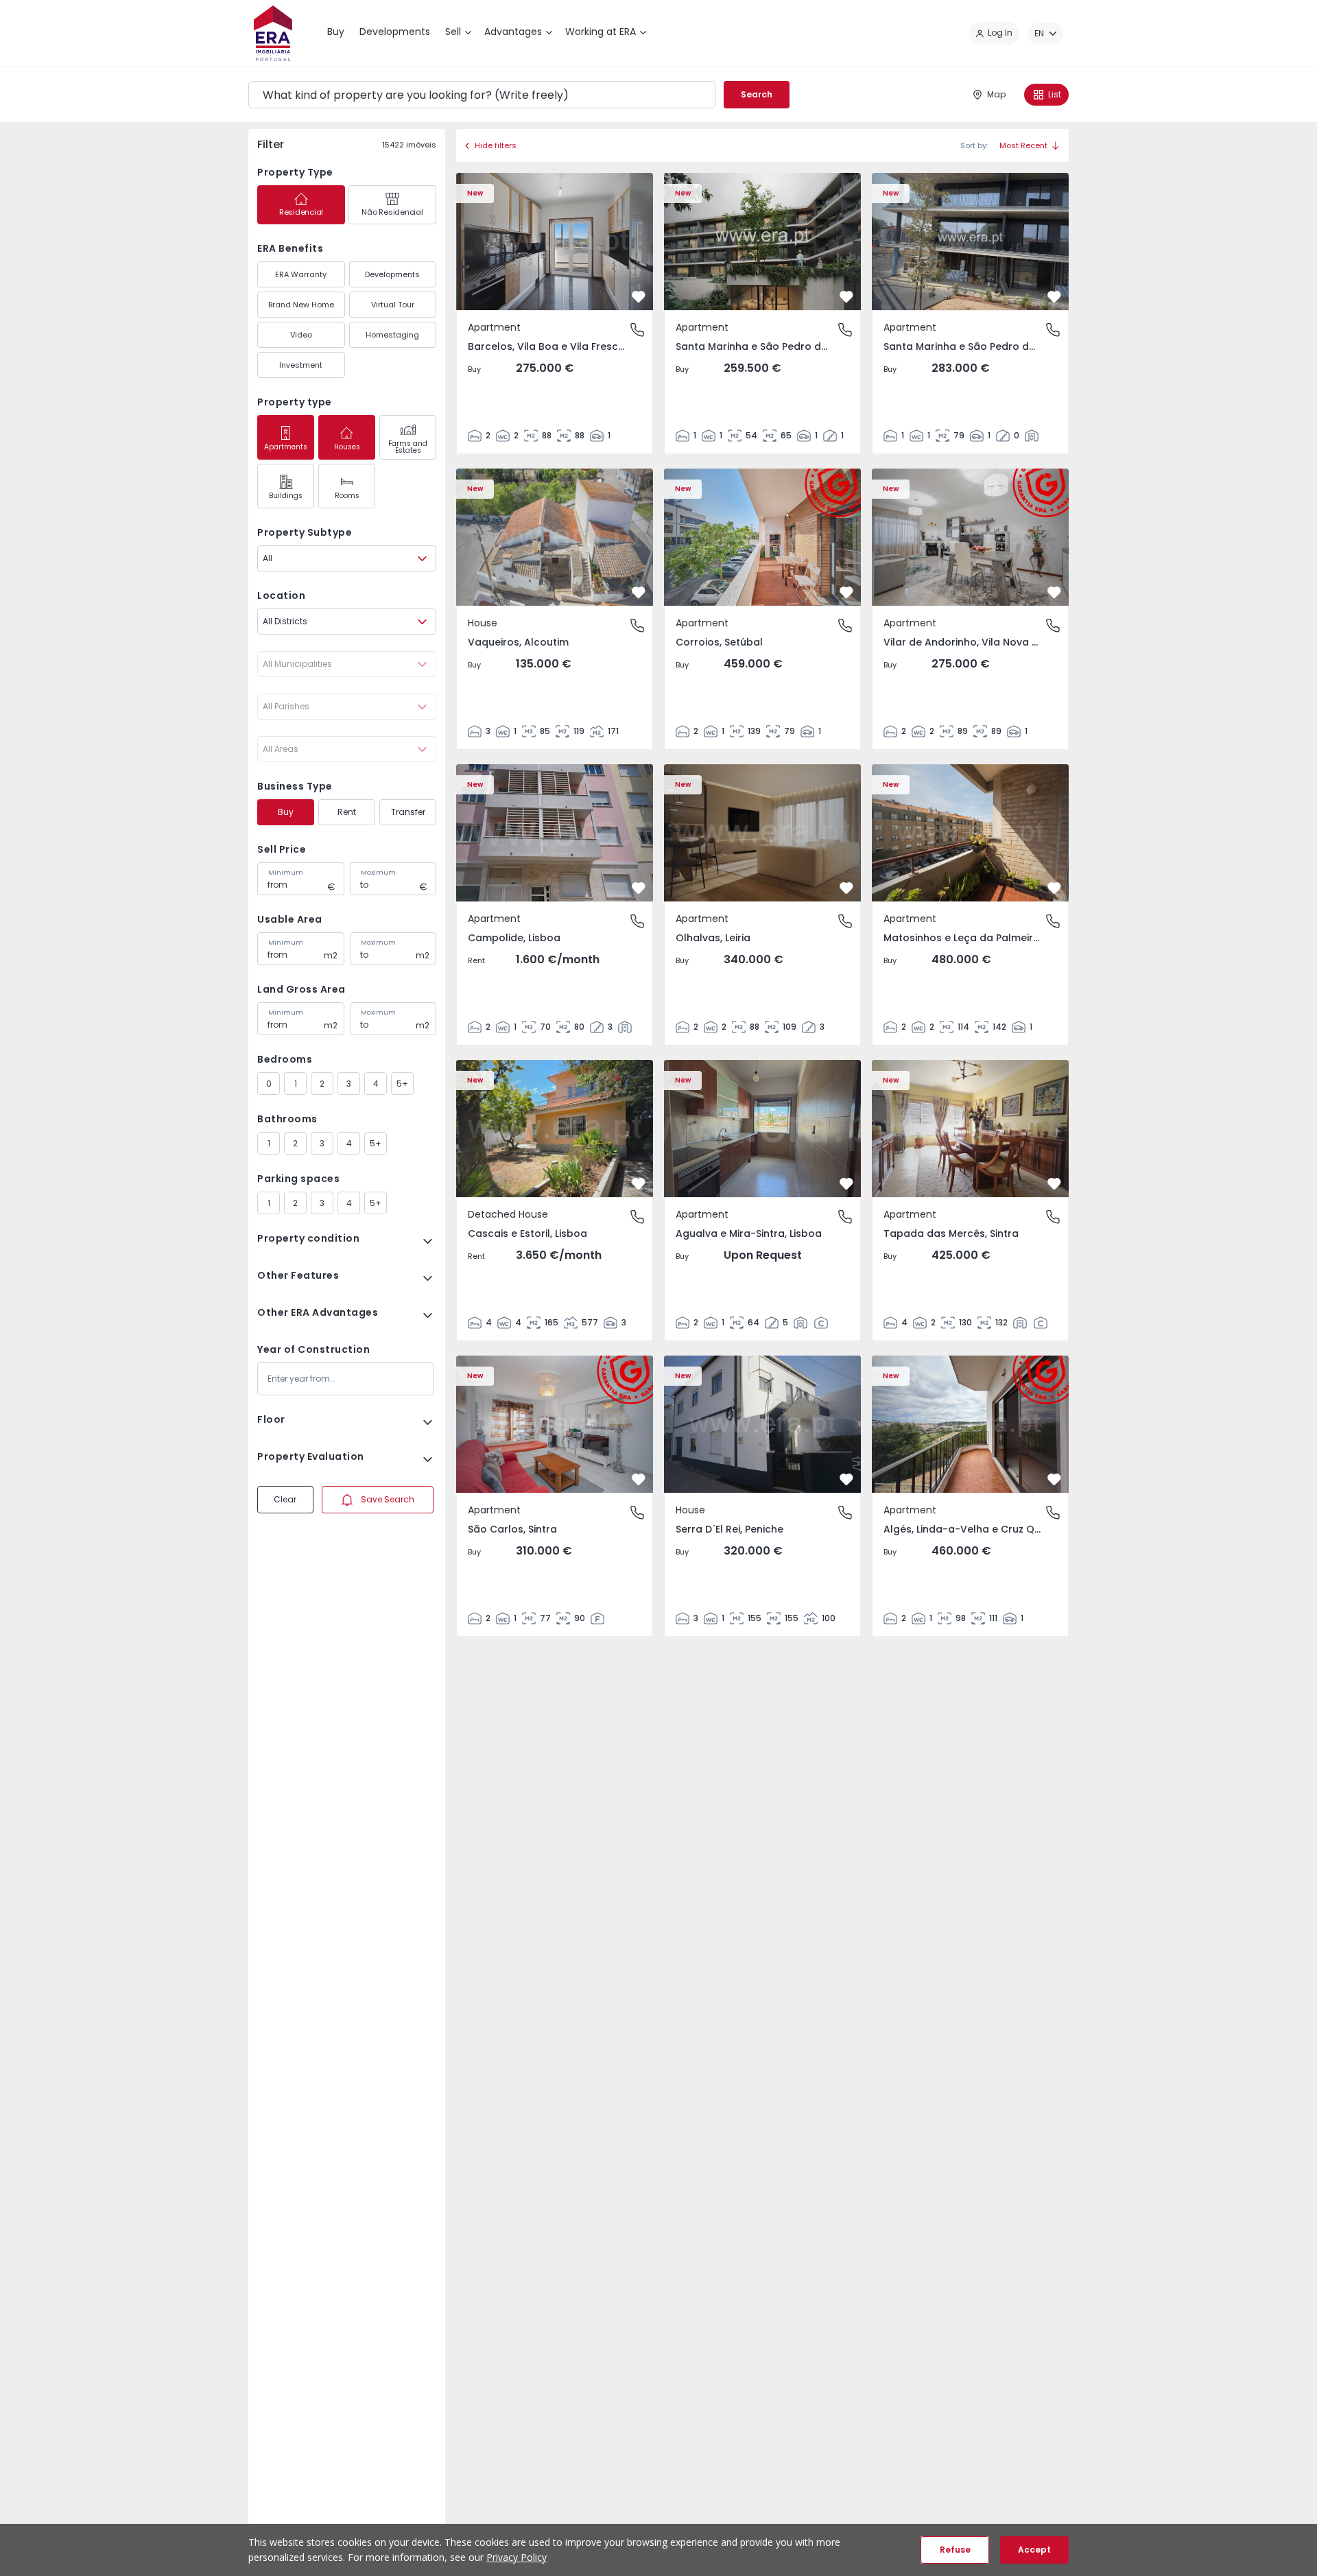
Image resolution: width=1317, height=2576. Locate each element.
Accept (1034, 2550)
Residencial (301, 212)
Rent (347, 812)
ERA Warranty (301, 274)
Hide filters (496, 145)
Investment (301, 365)
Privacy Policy (517, 2557)
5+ (402, 1084)
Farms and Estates (408, 447)
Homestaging (392, 335)
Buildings (286, 496)
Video (301, 335)
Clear (285, 1499)
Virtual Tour (393, 305)
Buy (286, 812)
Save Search (388, 1499)
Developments (392, 274)
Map (996, 94)
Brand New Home (301, 305)
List (1055, 94)
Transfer (408, 812)
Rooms (347, 496)
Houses (347, 447)
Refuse (955, 2550)
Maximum (378, 873)
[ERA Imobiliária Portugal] (273, 33)
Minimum (286, 873)
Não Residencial (392, 212)
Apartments (286, 447)
